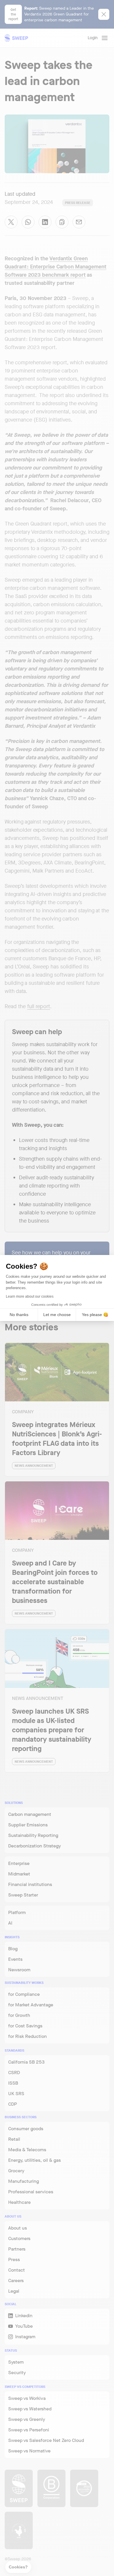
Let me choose (57, 1315)
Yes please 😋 (95, 1315)
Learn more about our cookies (30, 1296)
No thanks (19, 1315)
